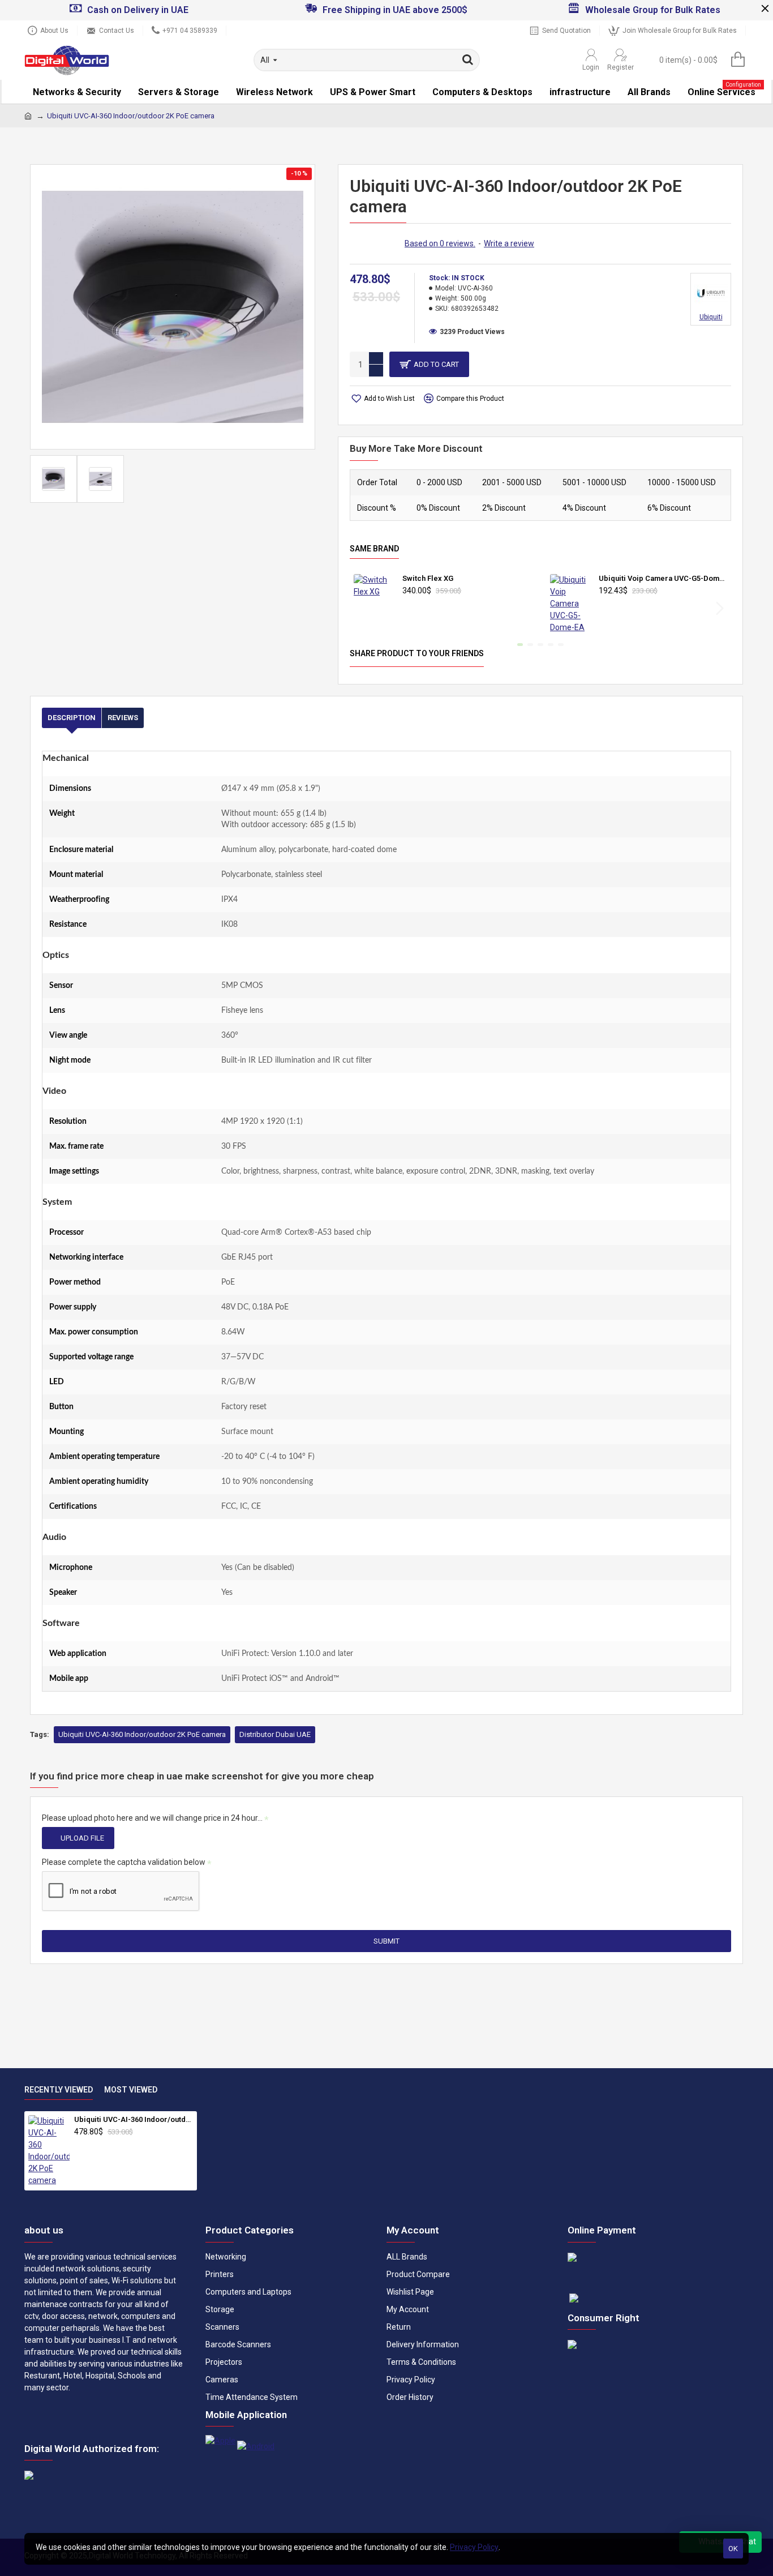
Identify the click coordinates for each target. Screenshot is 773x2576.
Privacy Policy (474, 2547)
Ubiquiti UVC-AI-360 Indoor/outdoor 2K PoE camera (142, 1734)
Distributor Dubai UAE (275, 1734)
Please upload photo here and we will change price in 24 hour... (152, 1818)
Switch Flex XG (428, 578)
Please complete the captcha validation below (124, 1862)
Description (72, 718)
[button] (361, 608)
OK (733, 2549)
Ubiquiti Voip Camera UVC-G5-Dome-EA (663, 578)
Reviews (123, 718)
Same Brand (374, 549)
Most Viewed (131, 2090)
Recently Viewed (59, 2090)
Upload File (82, 1838)
